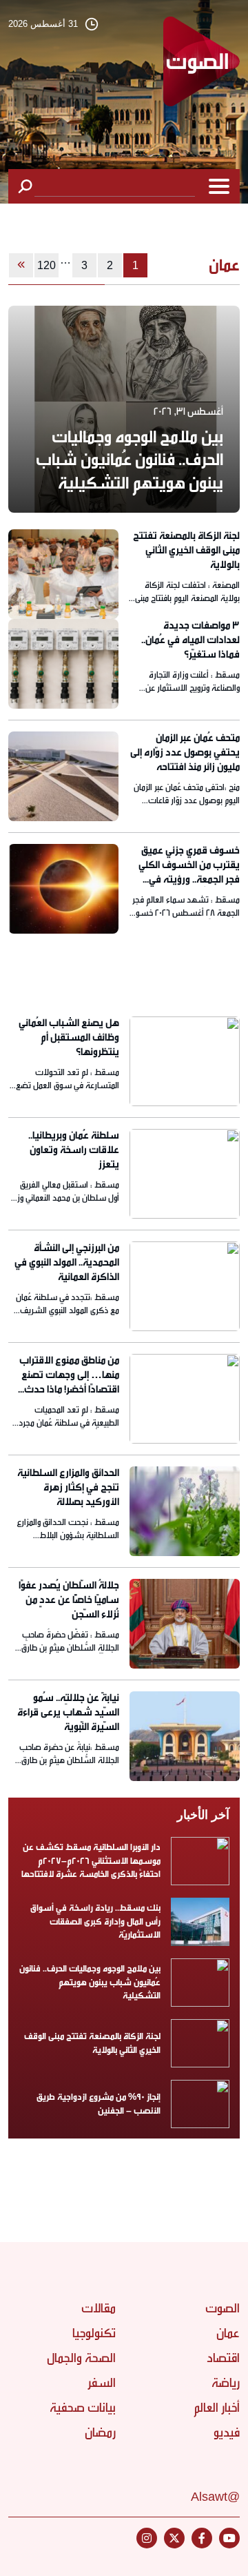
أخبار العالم (217, 2408)
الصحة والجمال (81, 2358)
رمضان (100, 2432)
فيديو (227, 2432)
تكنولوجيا (94, 2333)
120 (46, 265)
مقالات (99, 2308)
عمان (228, 2333)
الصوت (223, 2308)
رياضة (226, 2383)
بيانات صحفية (83, 2408)
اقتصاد (223, 2358)
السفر (102, 2383)
